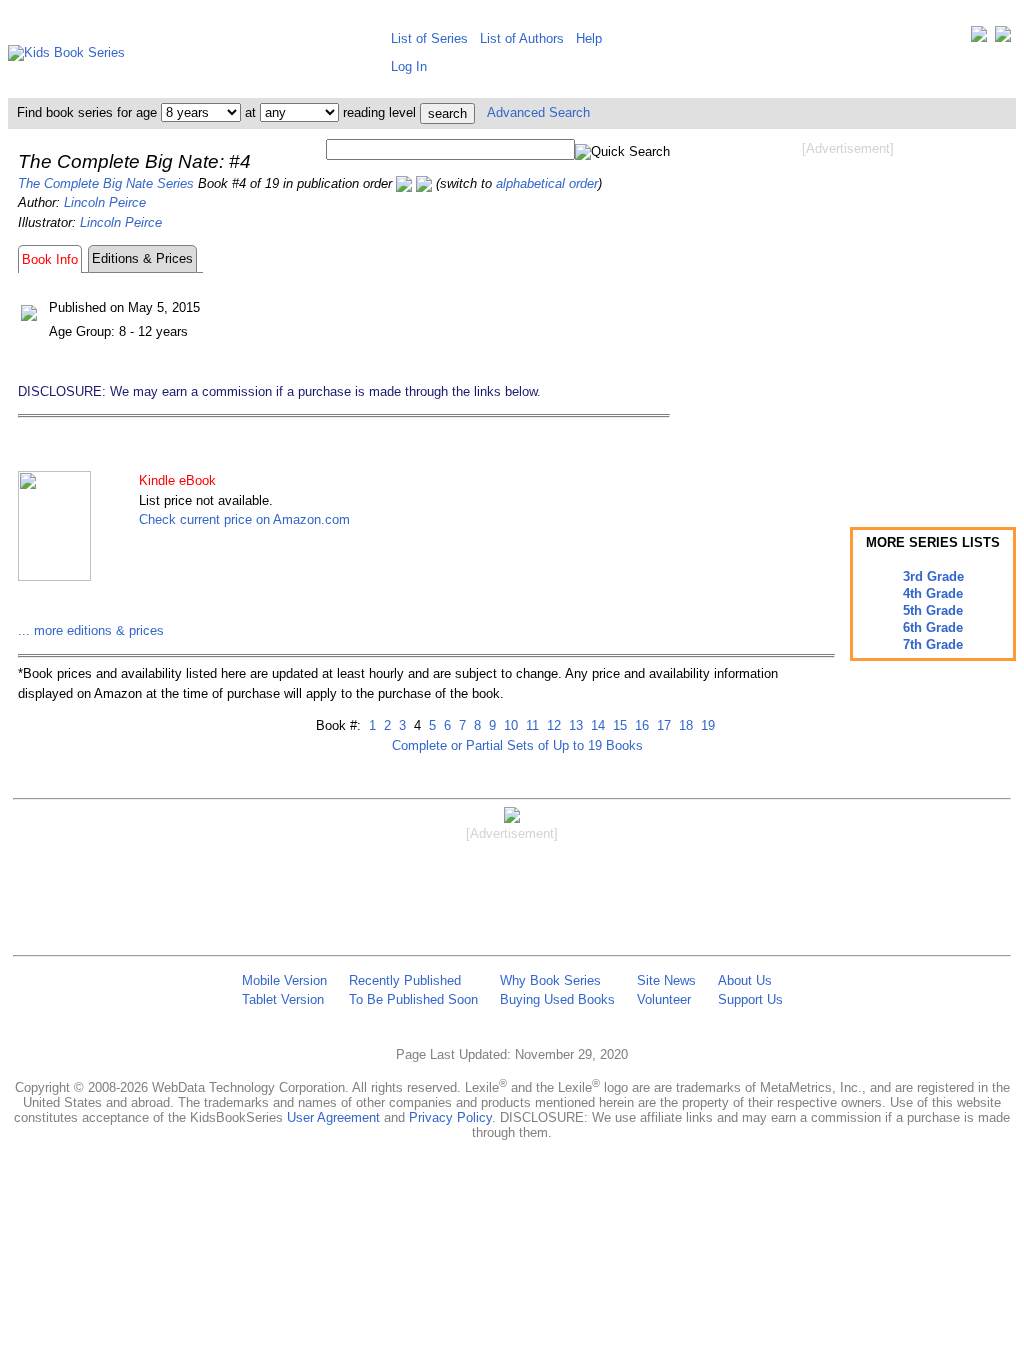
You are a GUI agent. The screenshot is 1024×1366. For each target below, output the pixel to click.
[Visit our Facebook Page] (1003, 38)
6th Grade (933, 627)
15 (618, 725)
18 (684, 725)
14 (596, 725)
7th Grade (933, 644)
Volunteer (664, 999)
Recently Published (405, 980)
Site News (666, 980)
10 (509, 725)
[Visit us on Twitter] (979, 38)
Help (589, 38)
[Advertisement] (848, 318)
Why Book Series (550, 980)
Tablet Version (283, 999)
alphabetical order (547, 183)
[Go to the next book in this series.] (424, 183)
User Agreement (333, 1117)
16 (640, 725)
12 (552, 725)
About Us (745, 980)
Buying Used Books (557, 999)
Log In (409, 66)
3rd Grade (933, 576)
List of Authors (522, 38)
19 (706, 725)
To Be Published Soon (413, 999)
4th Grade (933, 593)
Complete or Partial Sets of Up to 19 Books (517, 745)
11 (530, 725)
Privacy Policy (450, 1117)
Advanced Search (538, 112)
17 (662, 725)
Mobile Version (284, 980)
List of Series (429, 38)
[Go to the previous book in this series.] (404, 183)
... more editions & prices (91, 630)
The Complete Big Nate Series (106, 183)
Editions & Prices (142, 258)
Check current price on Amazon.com (244, 519)
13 (574, 725)
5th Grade (933, 610)
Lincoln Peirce (105, 202)
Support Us (750, 999)
